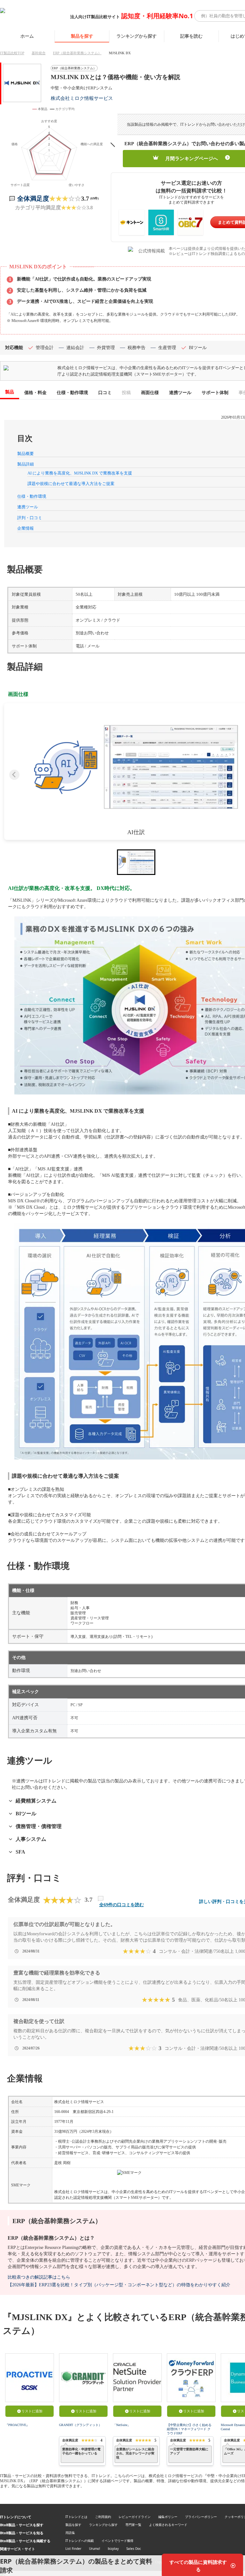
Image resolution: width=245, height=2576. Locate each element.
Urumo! (95, 2549)
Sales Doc (134, 2549)
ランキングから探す (137, 36)
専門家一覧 (133, 2525)
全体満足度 (33, 198)
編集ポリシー (168, 2517)
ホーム (27, 36)
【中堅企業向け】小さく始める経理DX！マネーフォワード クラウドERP (189, 2429)
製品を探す (82, 36)
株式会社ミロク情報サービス (82, 98)
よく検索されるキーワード (168, 2525)
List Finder (73, 2549)
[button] (136, 767)
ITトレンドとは (76, 2517)
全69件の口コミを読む (122, 1905)
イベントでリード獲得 (117, 2541)
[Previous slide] (14, 775)
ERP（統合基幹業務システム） (77, 53)
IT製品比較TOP (12, 53)
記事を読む (191, 36)
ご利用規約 (103, 2517)
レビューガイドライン (135, 2517)
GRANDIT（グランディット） (80, 2425)
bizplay (113, 2549)
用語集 (70, 2533)
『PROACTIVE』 (17, 2425)
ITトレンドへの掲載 (80, 2541)
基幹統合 (39, 53)
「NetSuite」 (122, 2425)
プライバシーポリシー (201, 2517)
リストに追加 (32, 2411)
